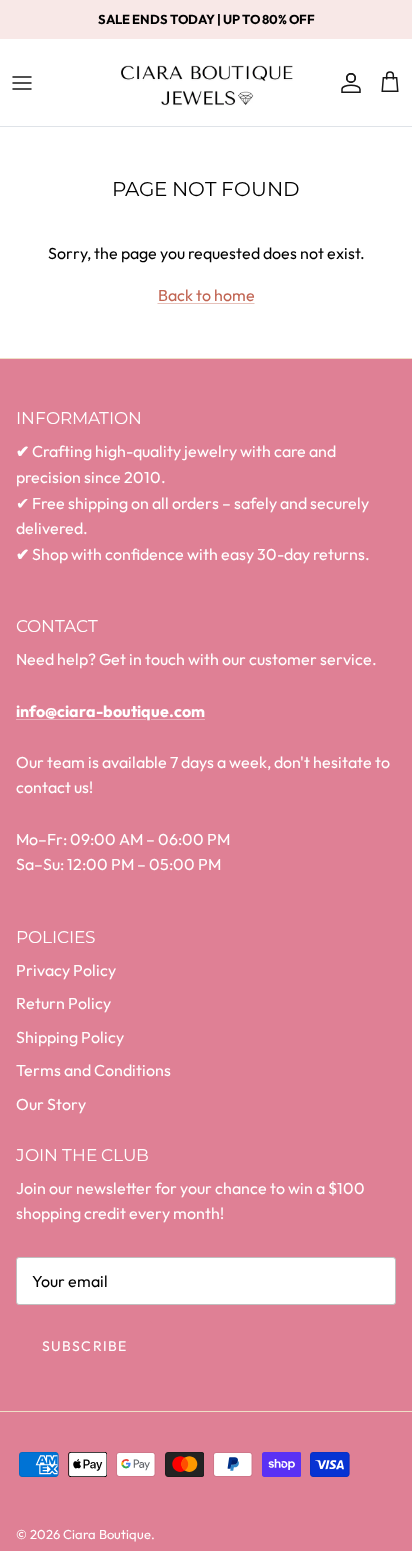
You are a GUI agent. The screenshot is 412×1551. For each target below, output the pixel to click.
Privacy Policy (66, 970)
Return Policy (63, 1003)
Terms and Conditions (93, 1070)
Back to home (206, 295)
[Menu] (22, 83)
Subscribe (84, 1346)
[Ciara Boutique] (206, 82)
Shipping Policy (70, 1037)
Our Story (51, 1104)
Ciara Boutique (107, 1534)
